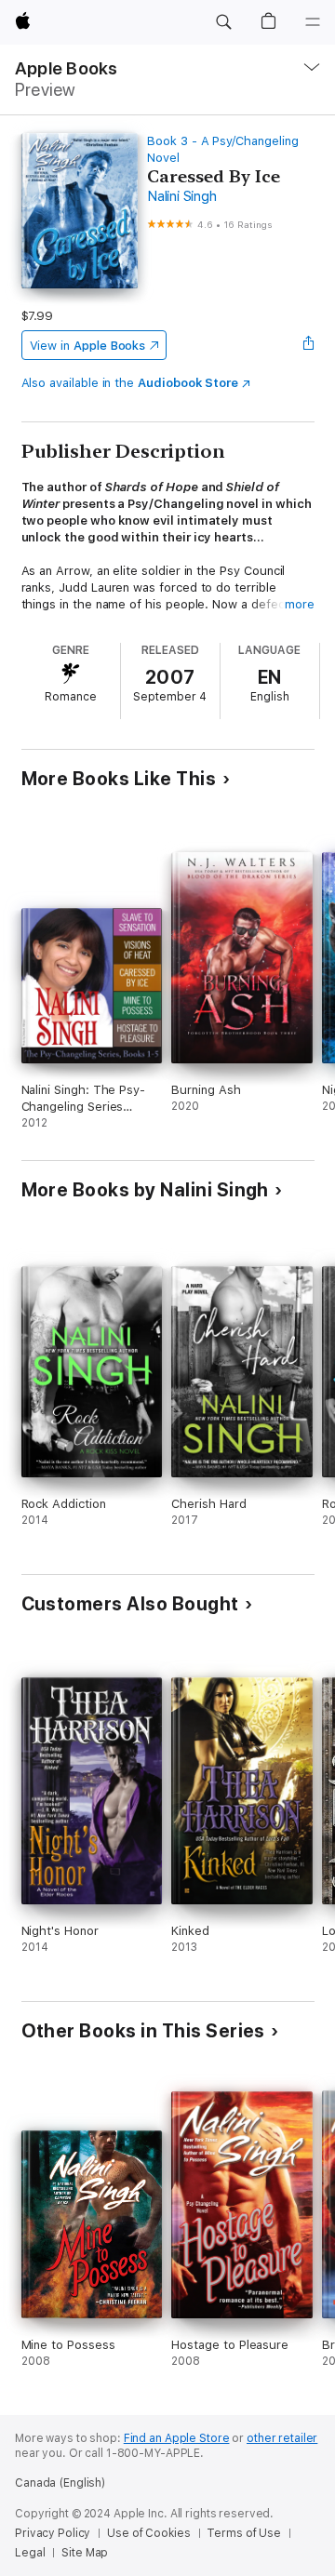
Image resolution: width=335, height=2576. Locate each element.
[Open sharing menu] (308, 345)
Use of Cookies (148, 2533)
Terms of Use (244, 2533)
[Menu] (313, 22)
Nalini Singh (181, 196)
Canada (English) (60, 2483)
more (300, 604)
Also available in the (130, 383)
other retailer (282, 2438)
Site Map (85, 2553)
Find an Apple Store (177, 2438)
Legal (30, 2553)
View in (88, 346)
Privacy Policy (53, 2533)
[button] (223, 22)
